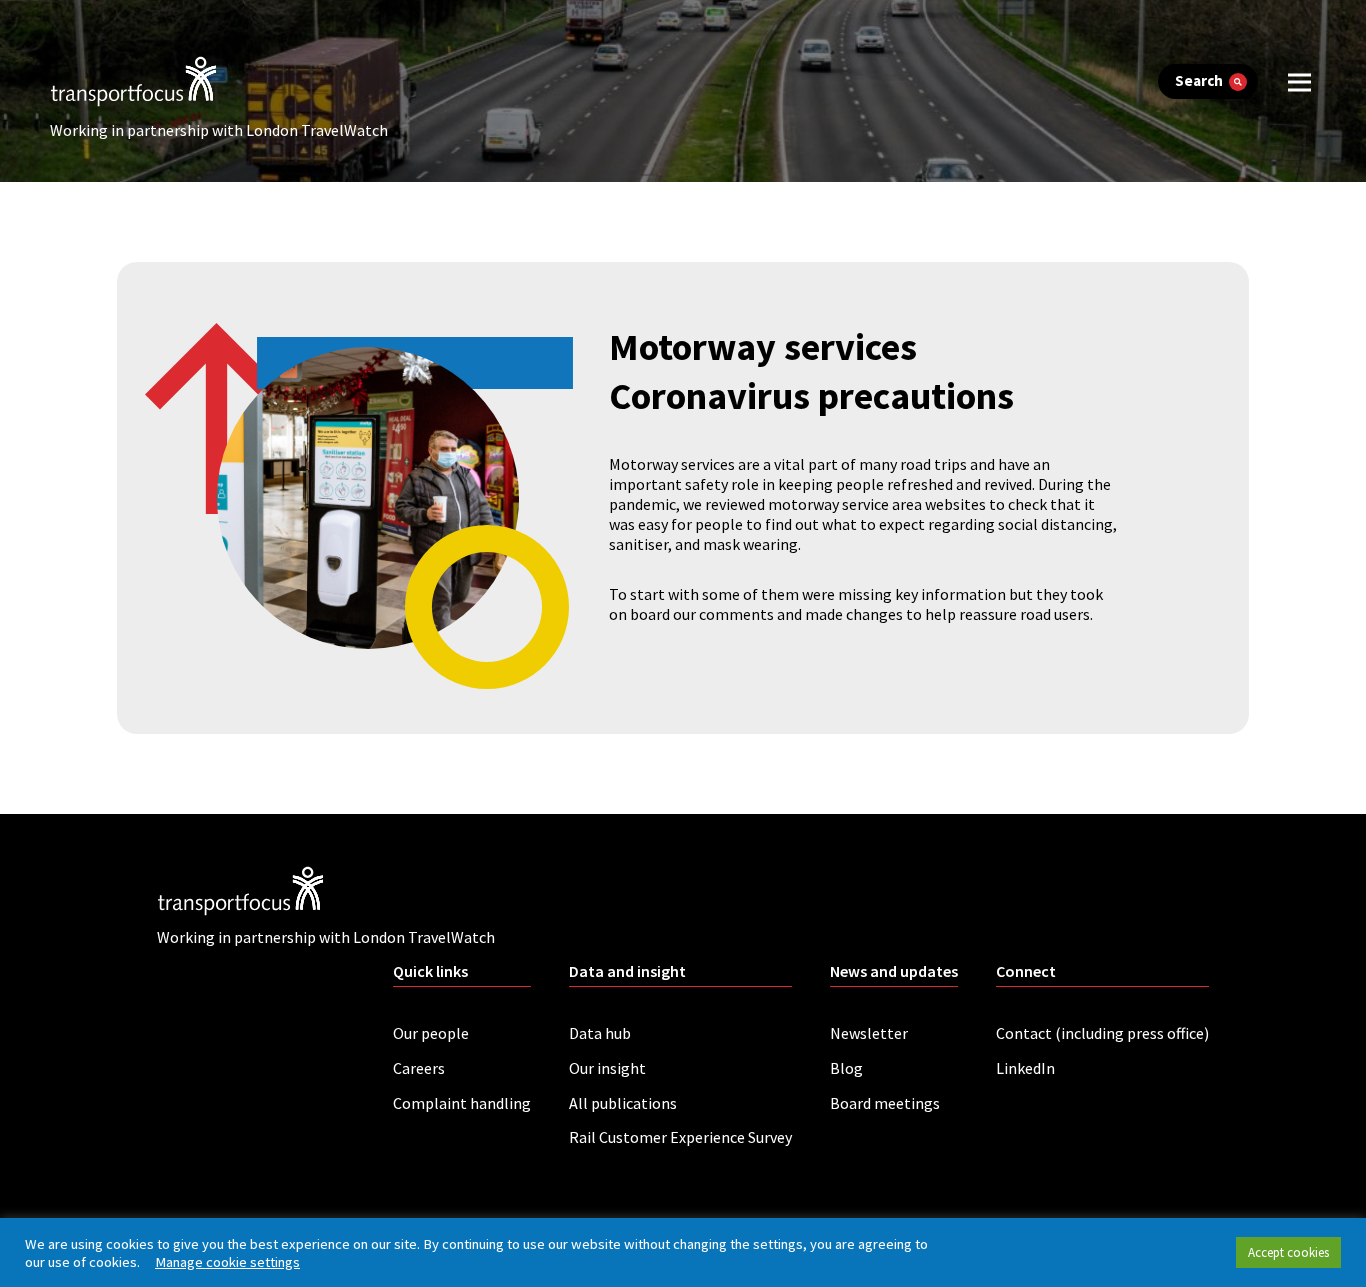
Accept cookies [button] (1288, 1252)
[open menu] (1299, 81)
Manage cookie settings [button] (227, 1262)
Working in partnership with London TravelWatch (219, 130)
